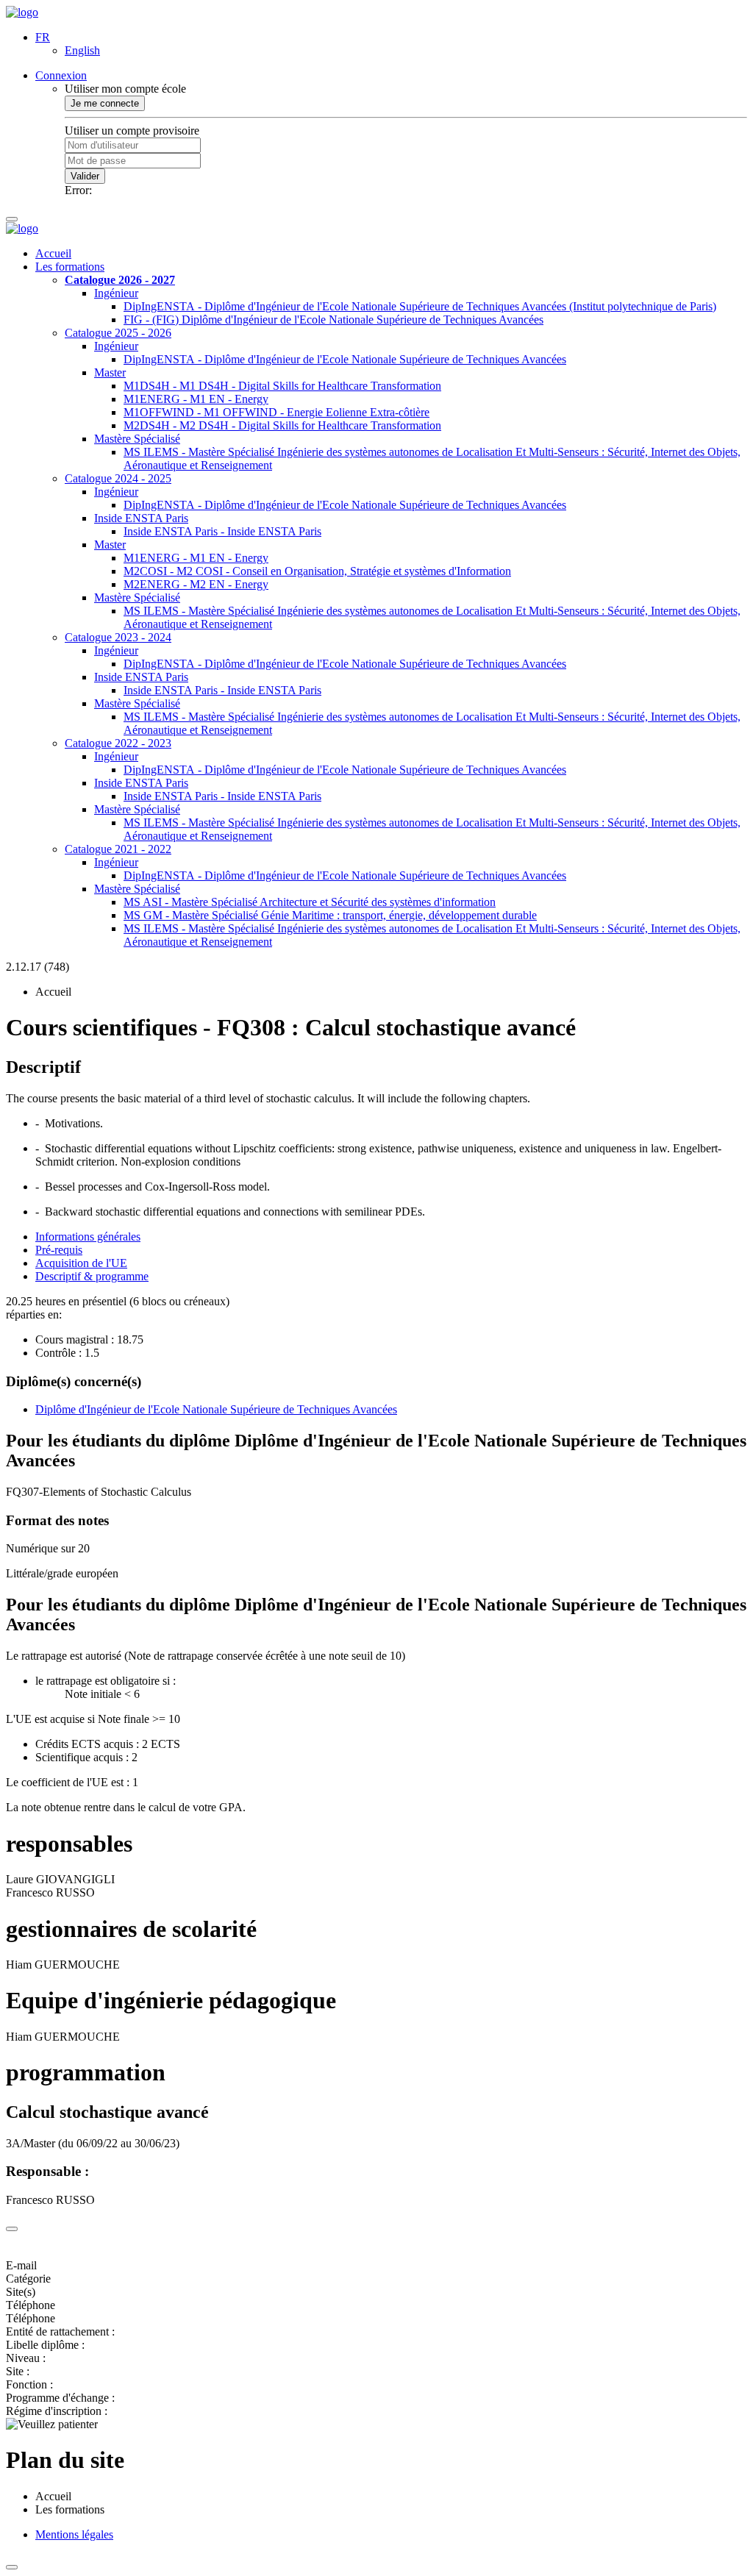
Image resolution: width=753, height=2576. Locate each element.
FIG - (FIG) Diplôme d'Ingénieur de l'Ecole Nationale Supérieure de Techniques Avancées (333, 320)
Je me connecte (105, 103)
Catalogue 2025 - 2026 (118, 333)
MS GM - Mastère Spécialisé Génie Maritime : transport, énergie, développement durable (330, 915)
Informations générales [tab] (88, 1237)
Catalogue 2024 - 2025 (118, 478)
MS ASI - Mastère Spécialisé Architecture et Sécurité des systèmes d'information (310, 902)
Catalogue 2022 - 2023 (118, 743)
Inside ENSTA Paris (141, 518)
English (82, 50)
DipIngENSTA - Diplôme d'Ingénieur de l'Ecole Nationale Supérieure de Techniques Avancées (345, 359)
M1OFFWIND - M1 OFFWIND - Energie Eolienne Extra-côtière (276, 412)
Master (110, 372)
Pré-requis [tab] (59, 1250)
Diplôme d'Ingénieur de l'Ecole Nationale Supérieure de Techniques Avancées (216, 1409)
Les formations (70, 267)
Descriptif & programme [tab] (92, 1276)
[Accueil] (22, 12)
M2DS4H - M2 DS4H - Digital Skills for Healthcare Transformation (282, 425)
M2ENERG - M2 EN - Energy (196, 584)
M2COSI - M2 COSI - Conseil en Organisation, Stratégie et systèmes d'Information (317, 571)
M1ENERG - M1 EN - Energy (196, 399)
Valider (85, 176)
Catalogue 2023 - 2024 (118, 637)
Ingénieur (116, 293)
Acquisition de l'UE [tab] (81, 1263)
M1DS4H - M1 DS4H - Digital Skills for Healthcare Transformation (282, 386)
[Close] (12, 2229)
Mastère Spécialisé (137, 439)
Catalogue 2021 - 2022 (118, 849)
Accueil (53, 253)
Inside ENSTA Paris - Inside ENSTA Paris (222, 531)
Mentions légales (74, 2534)
